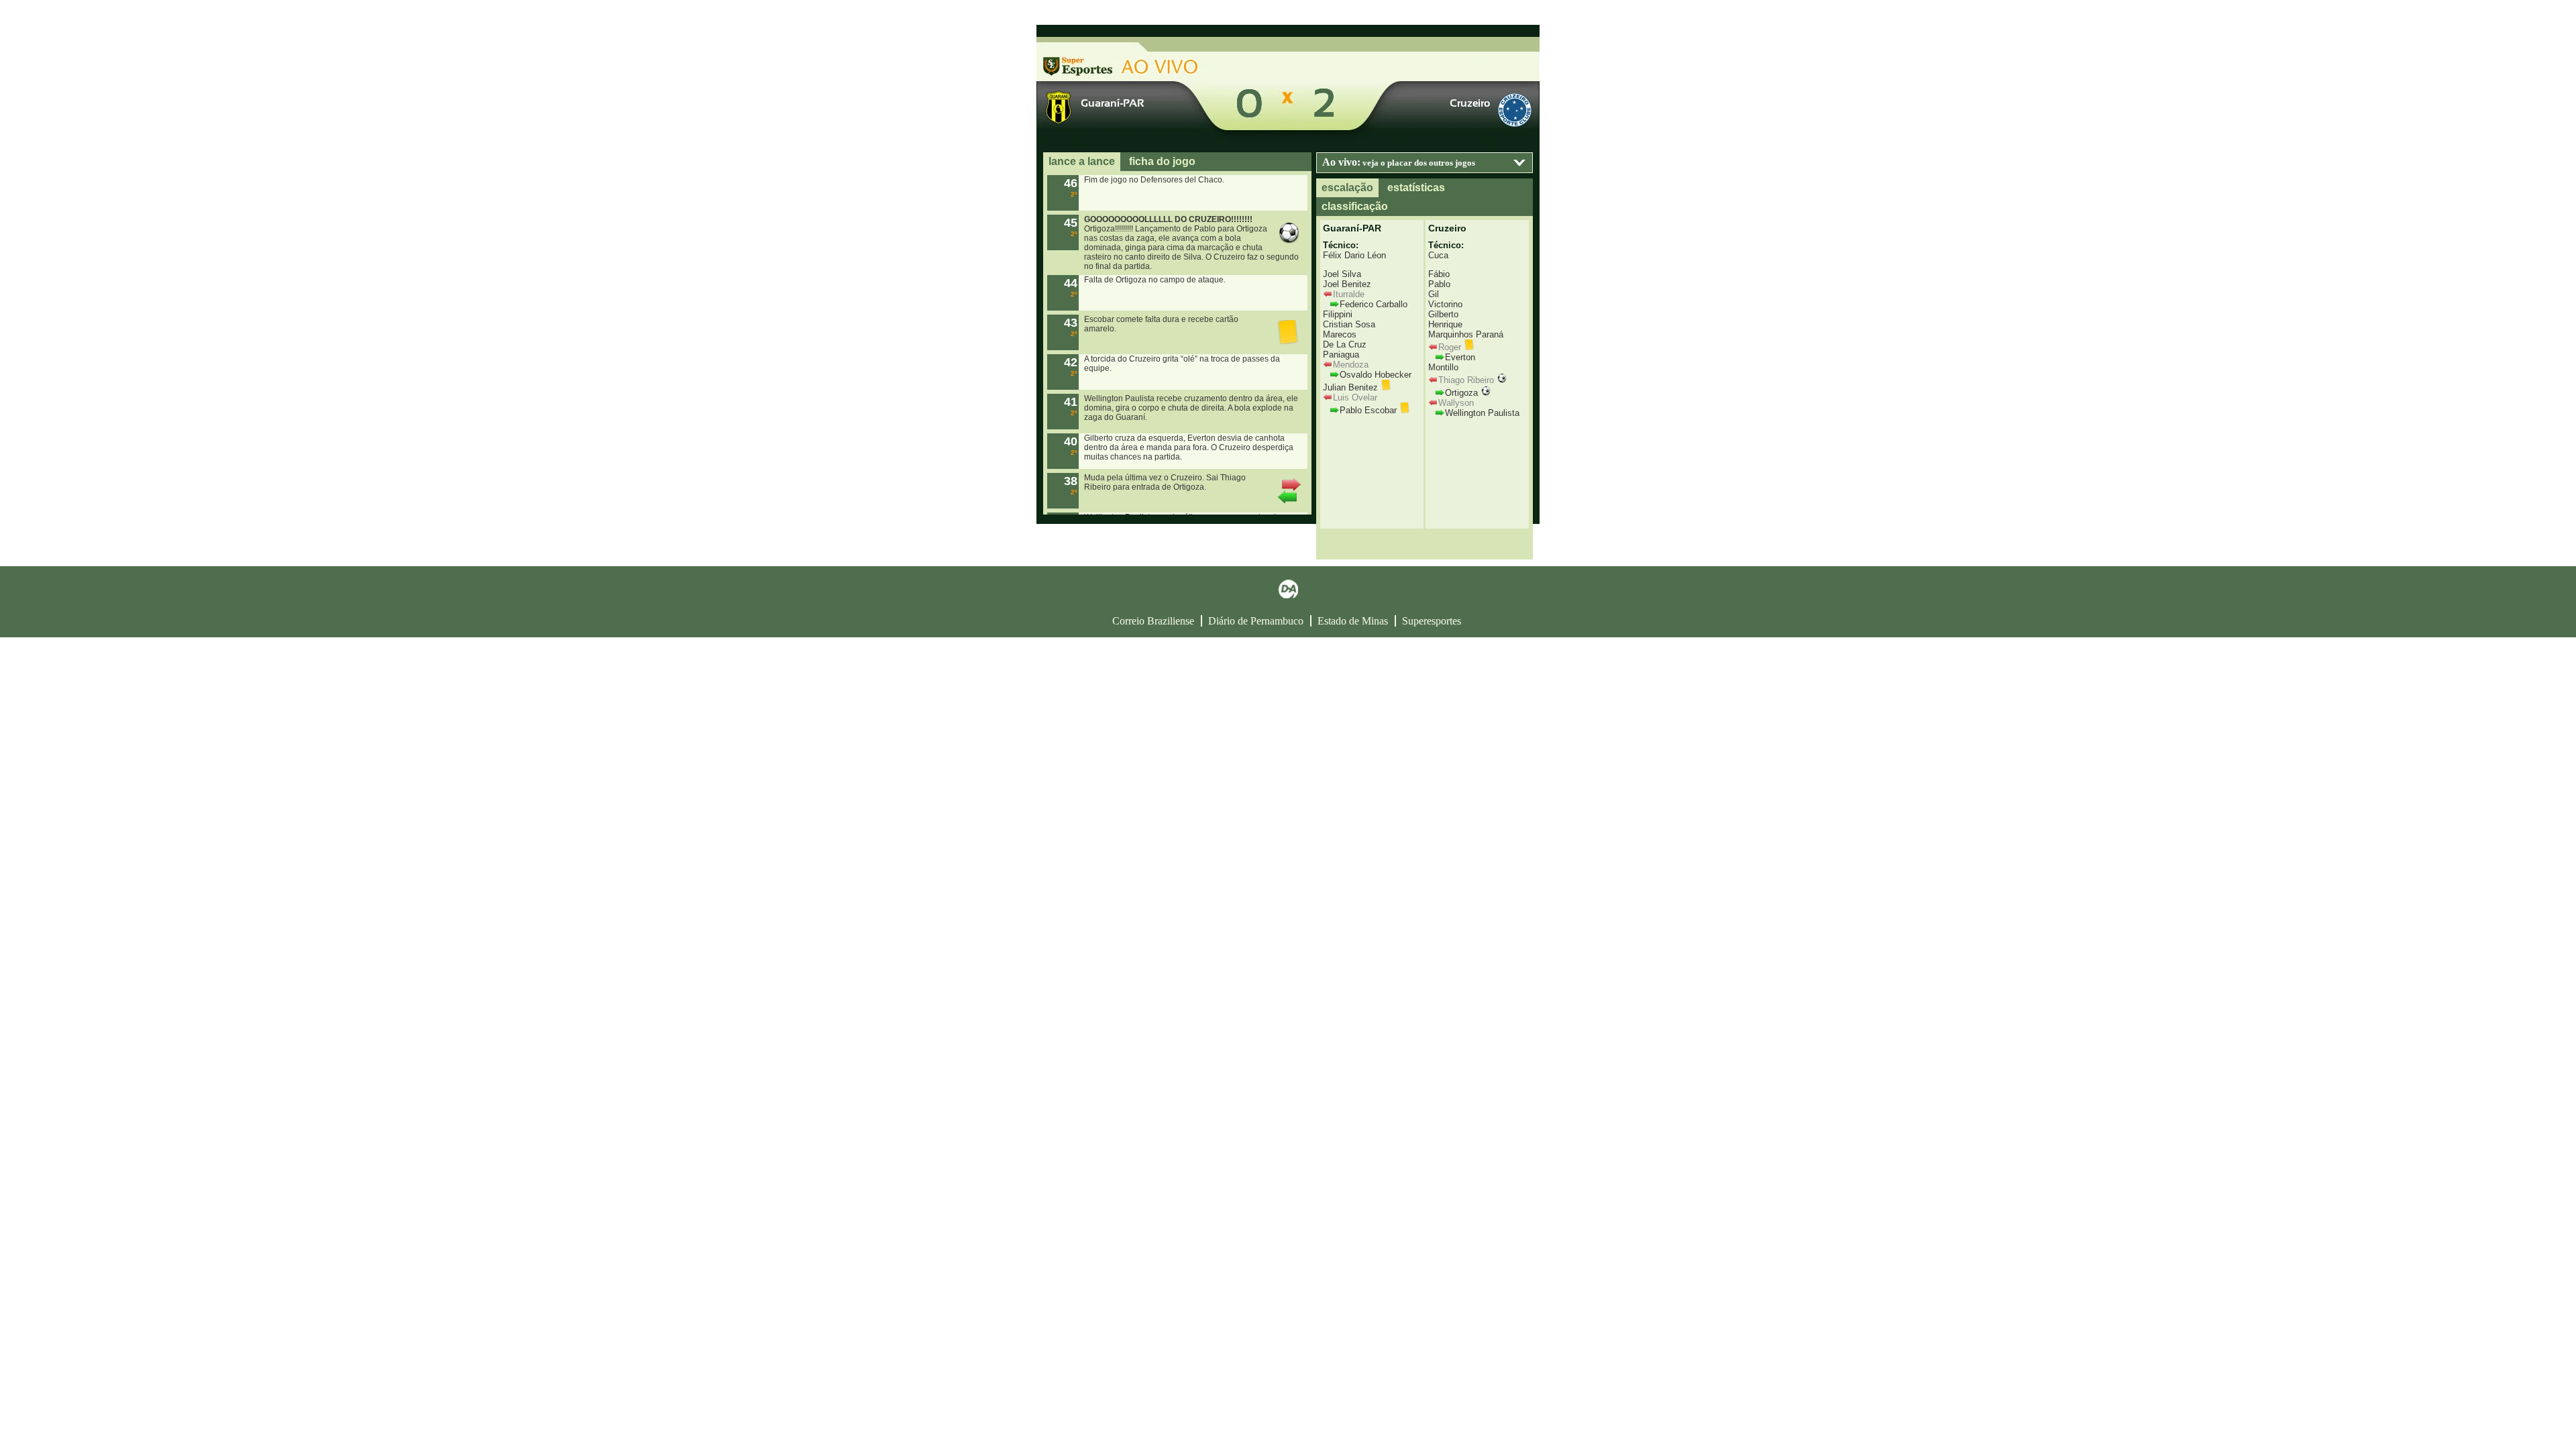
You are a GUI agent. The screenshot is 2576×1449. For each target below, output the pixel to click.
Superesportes (1432, 621)
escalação (1347, 187)
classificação (1355, 206)
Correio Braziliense (1153, 621)
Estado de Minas (1353, 621)
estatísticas (1416, 187)
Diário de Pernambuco (1256, 621)
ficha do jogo (1162, 161)
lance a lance (1082, 161)
